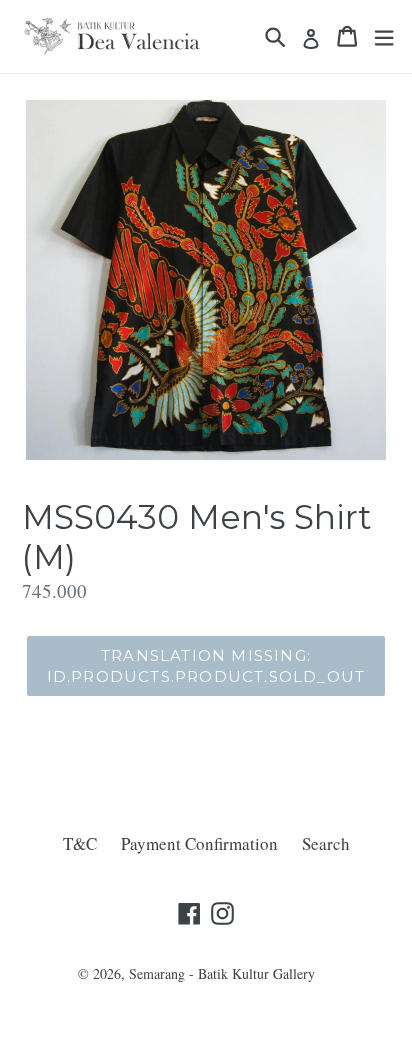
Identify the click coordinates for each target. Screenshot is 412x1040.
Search (326, 843)
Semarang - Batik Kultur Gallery (222, 973)
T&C (80, 843)
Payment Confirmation (199, 843)
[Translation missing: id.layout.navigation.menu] (384, 36)
